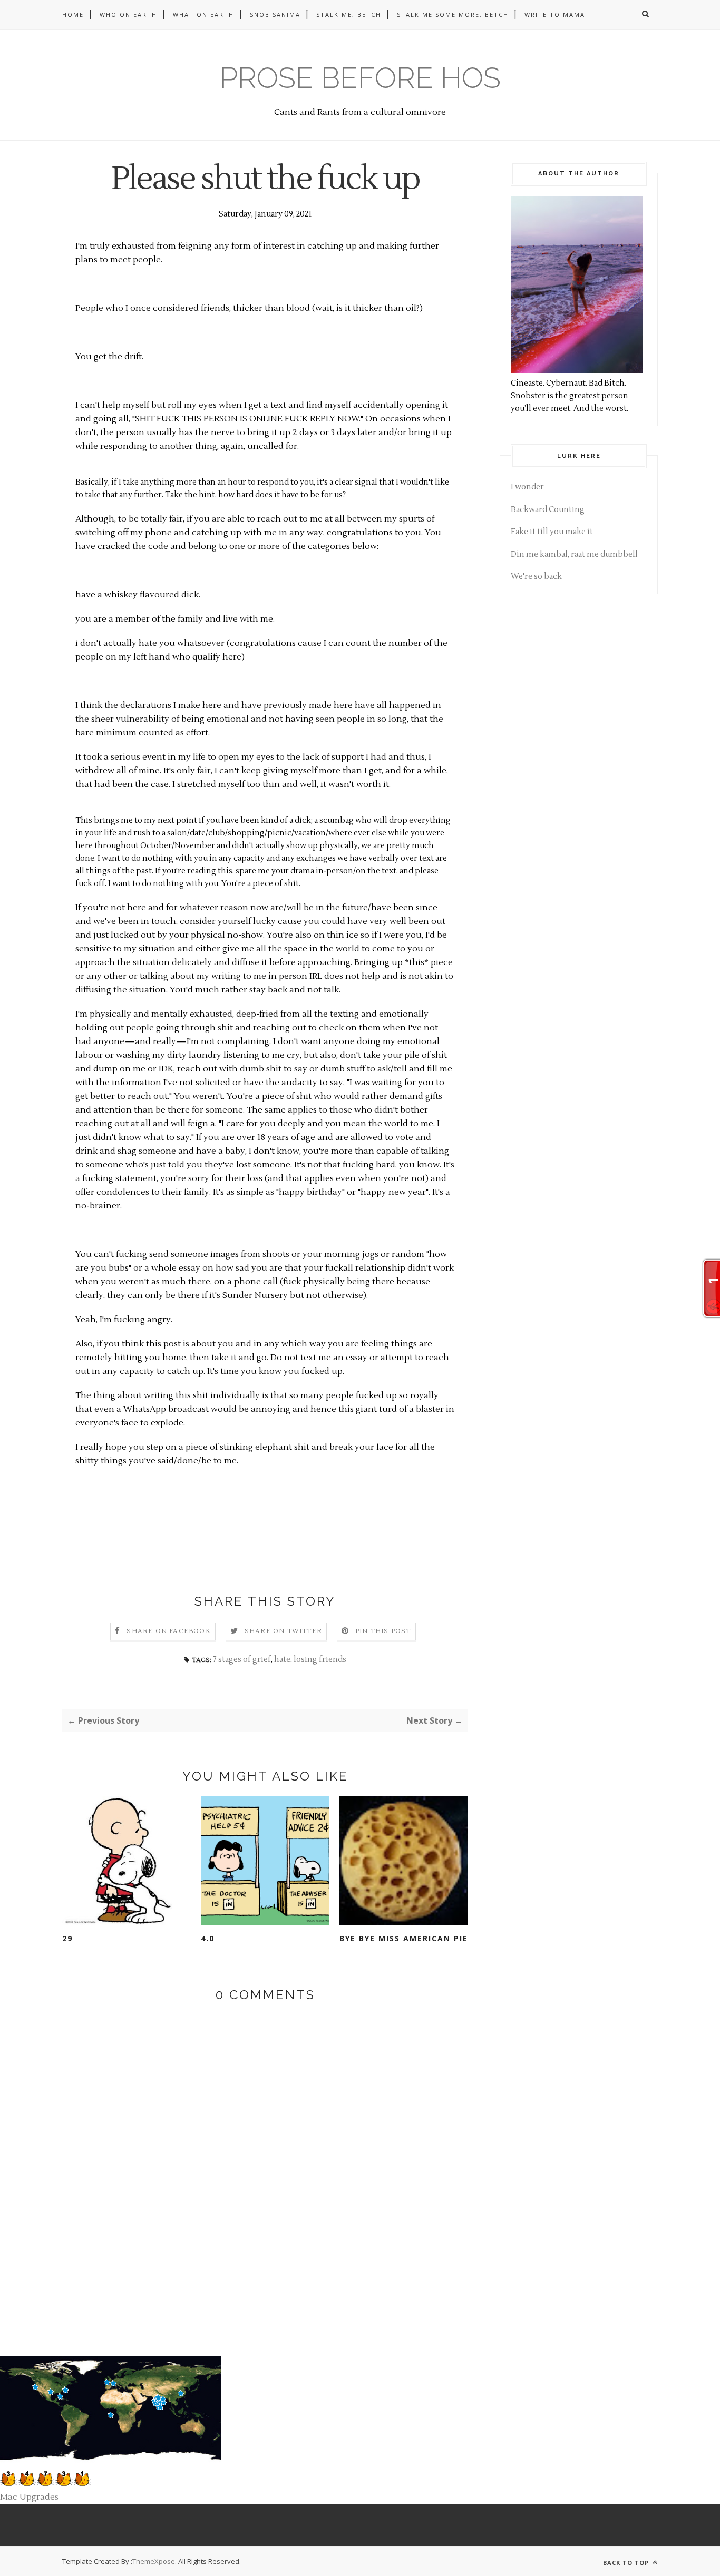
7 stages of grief (242, 1660)
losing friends (320, 1660)
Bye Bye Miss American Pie (404, 1938)
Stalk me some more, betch (453, 14)
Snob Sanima (275, 14)
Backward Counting (548, 510)
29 (67, 1938)
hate (282, 1660)
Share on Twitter (283, 1631)
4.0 (208, 1938)
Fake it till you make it (552, 532)
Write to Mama (555, 14)
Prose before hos (360, 78)
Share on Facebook (168, 1631)
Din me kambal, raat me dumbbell (574, 554)
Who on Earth (128, 14)
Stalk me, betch (349, 14)
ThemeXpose (154, 2561)
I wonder (527, 487)
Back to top (627, 2563)
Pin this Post (383, 1631)
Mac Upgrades (29, 2497)
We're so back (536, 577)
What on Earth (203, 14)
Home (73, 14)
